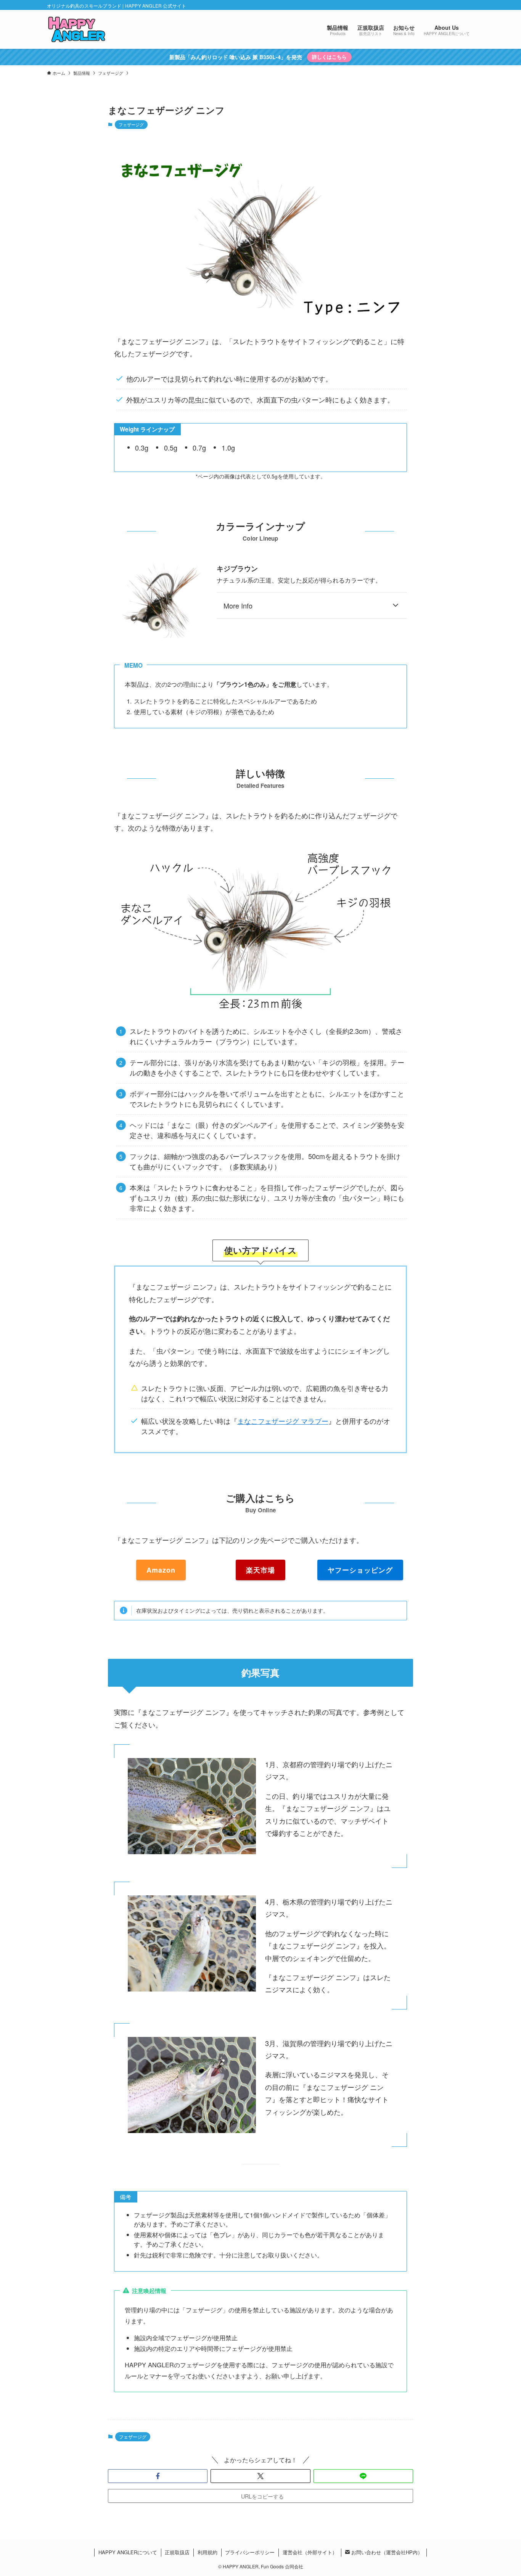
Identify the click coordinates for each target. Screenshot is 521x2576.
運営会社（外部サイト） (310, 2552)
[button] (158, 2476)
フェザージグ (131, 124)
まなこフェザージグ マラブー (283, 1421)
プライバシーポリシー (250, 2552)
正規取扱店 (177, 2552)
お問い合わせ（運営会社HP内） (386, 2552)
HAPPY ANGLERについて (128, 2552)
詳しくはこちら (329, 57)
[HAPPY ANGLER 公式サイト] (77, 29)
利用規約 (207, 2552)
